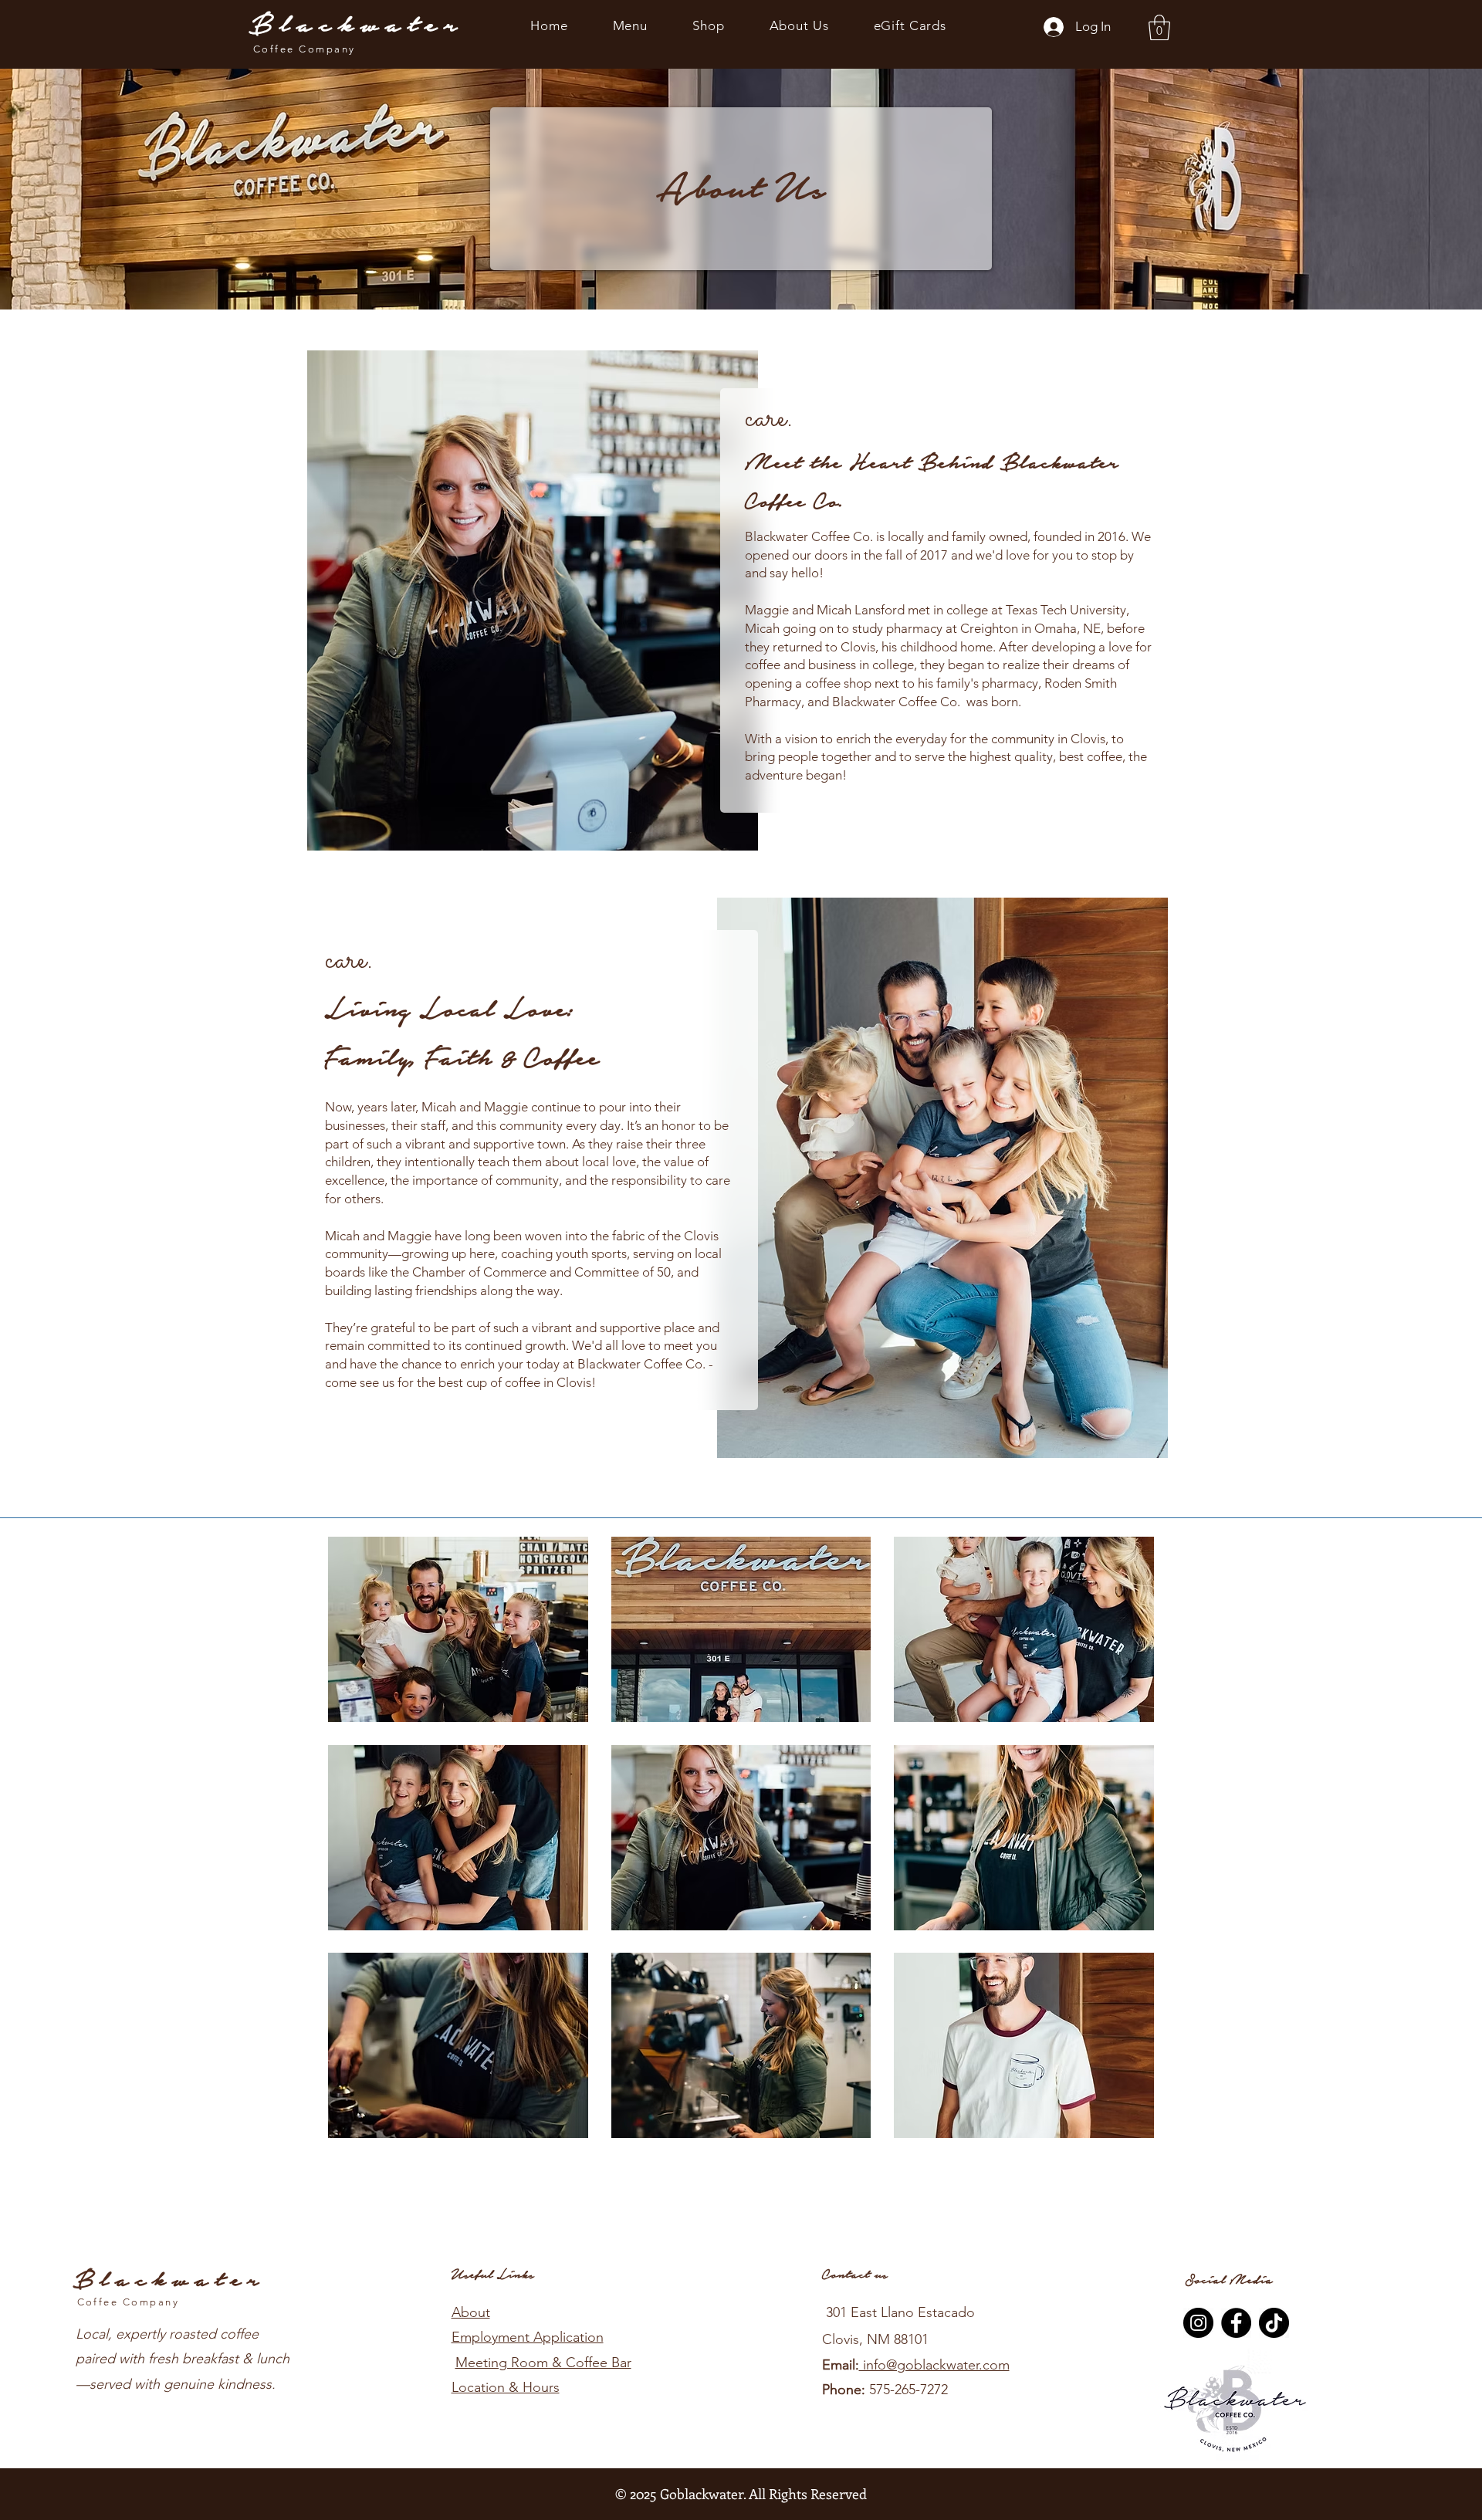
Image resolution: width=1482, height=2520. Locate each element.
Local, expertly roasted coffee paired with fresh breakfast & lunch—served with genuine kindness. (183, 2359)
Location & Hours (506, 2387)
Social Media (1229, 2280)
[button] (1159, 27)
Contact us (855, 2275)
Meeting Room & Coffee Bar (543, 2363)
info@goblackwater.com (934, 2365)
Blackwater (357, 25)
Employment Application (528, 2337)
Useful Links (493, 2275)
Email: (841, 2365)
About (471, 2312)
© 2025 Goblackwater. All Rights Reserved (741, 2494)
